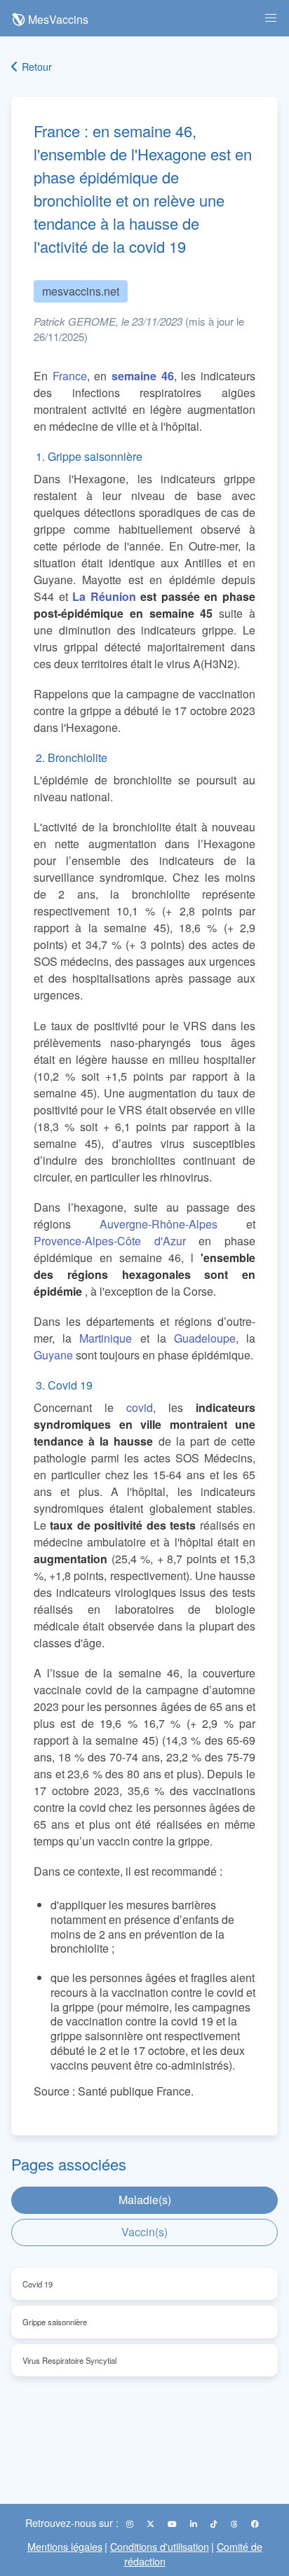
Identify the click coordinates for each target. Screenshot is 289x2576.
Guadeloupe (205, 1338)
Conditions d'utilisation (160, 2546)
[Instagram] (131, 2523)
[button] (271, 18)
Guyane (53, 1355)
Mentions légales (65, 2546)
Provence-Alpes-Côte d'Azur (110, 1241)
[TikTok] (215, 2523)
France (70, 376)
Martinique (106, 1338)
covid (140, 1407)
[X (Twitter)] (152, 2523)
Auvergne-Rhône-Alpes (159, 1224)
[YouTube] (173, 2523)
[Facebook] (255, 2523)
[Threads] (235, 2523)
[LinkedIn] (195, 2523)
